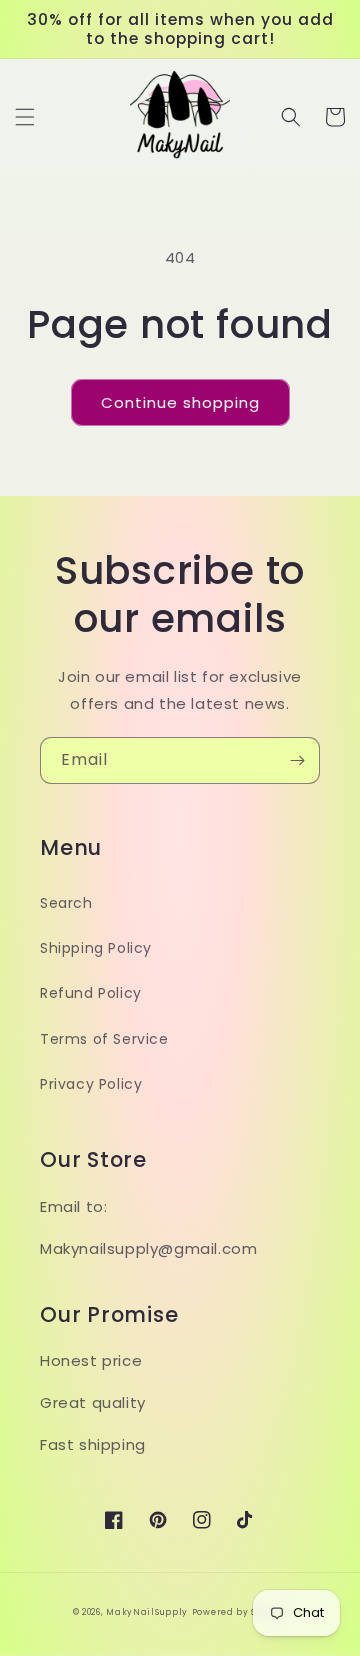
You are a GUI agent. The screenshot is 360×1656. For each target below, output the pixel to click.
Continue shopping (180, 402)
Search (66, 903)
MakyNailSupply (147, 1612)
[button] (25, 117)
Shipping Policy (96, 948)
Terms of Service (104, 1039)
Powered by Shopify (240, 1612)
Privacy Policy (91, 1084)
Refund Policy (91, 993)
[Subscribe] (297, 760)
